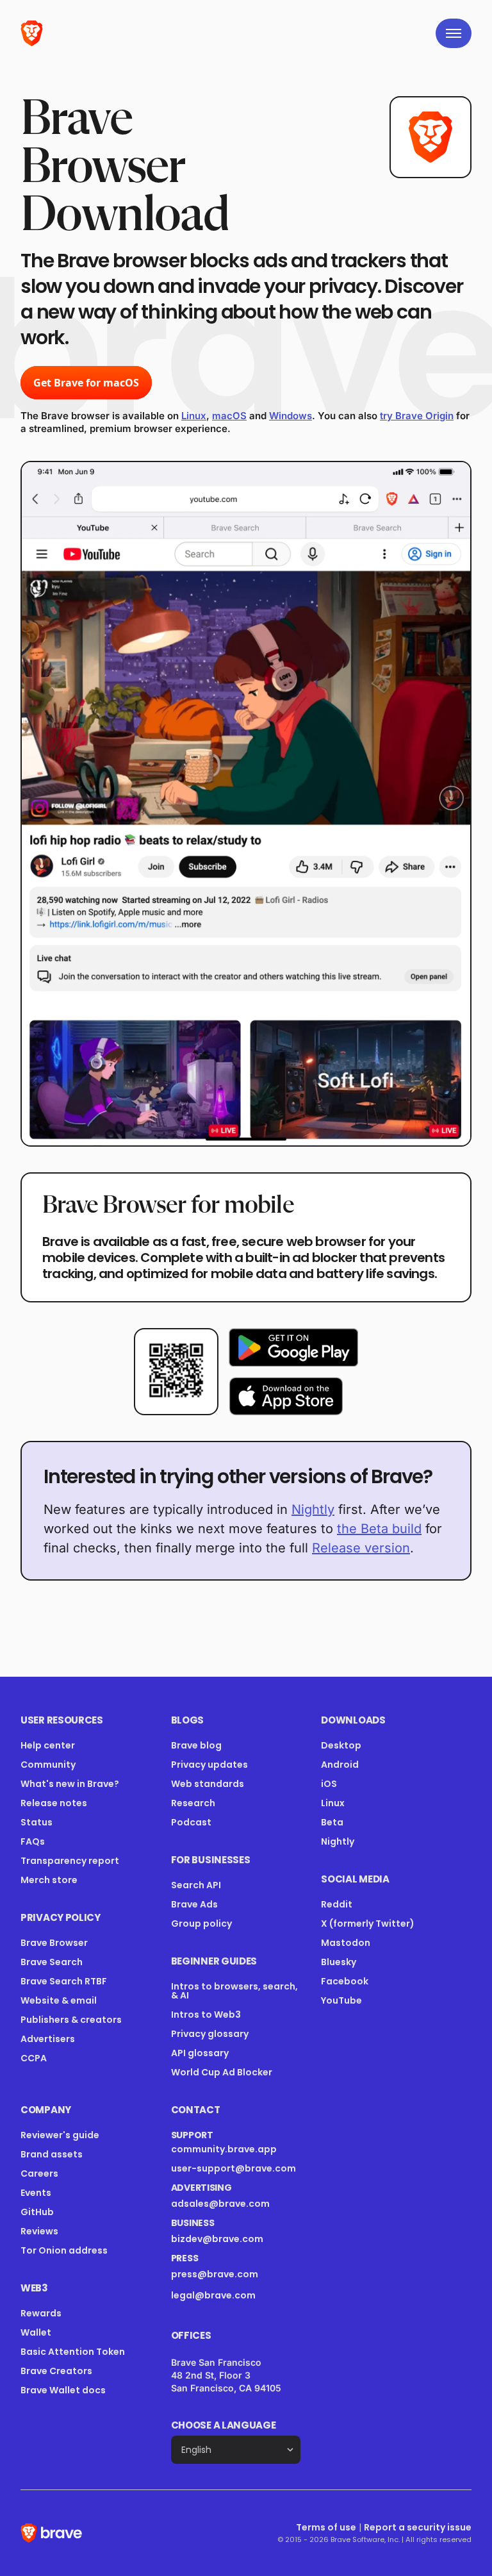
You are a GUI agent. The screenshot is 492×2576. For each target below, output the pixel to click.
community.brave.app (224, 2149)
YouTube (341, 2000)
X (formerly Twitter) (368, 1924)
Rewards (41, 2313)
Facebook (345, 1981)
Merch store (49, 1880)
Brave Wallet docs (63, 2390)
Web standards (208, 1784)
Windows (291, 416)
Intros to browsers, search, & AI (234, 1991)
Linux (194, 416)
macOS (229, 416)
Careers (39, 2173)
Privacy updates (209, 1765)
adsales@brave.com (228, 2204)
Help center (48, 1745)
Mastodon (346, 1943)
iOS (329, 1784)
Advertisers (48, 2039)
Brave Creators (56, 2371)
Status (37, 1822)
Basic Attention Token (73, 2352)
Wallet (36, 2332)
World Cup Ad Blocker (222, 2072)
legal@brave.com (213, 2295)
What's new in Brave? (70, 1784)
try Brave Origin (417, 416)
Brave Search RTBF (64, 1981)
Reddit (337, 1904)
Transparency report (70, 1861)
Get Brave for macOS (86, 383)
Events (36, 2193)
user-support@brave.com (234, 2168)
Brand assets (52, 2154)
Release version (361, 1548)
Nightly (313, 1509)
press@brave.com (215, 2274)
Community (48, 1765)
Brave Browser (54, 1943)
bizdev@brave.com (217, 2239)
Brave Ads (194, 1904)
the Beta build (379, 1529)
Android (340, 1765)
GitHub (37, 2212)
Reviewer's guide (60, 2135)
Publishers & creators (71, 2020)
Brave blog (196, 1745)
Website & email (59, 2000)
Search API (196, 1885)
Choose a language (224, 2425)
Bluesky (339, 1962)
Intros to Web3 (206, 2015)
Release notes (54, 1803)
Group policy (201, 1924)
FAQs (33, 1841)
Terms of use (326, 2527)
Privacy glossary (210, 2034)
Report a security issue (418, 2527)
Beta (332, 1822)
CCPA (34, 2058)
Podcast (191, 1822)
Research (193, 1803)
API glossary (200, 2053)
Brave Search (52, 1962)
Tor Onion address (64, 2250)
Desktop (341, 1745)
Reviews (39, 2231)
